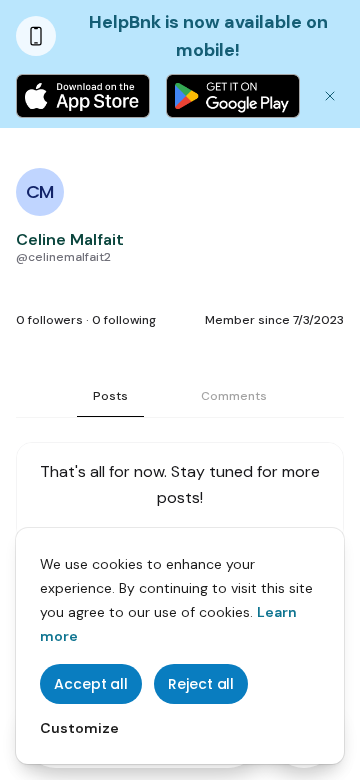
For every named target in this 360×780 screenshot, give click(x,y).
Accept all (91, 684)
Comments (234, 396)
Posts (110, 396)
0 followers (49, 320)
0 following (124, 320)
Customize (79, 728)
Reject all (201, 684)
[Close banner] (330, 96)
